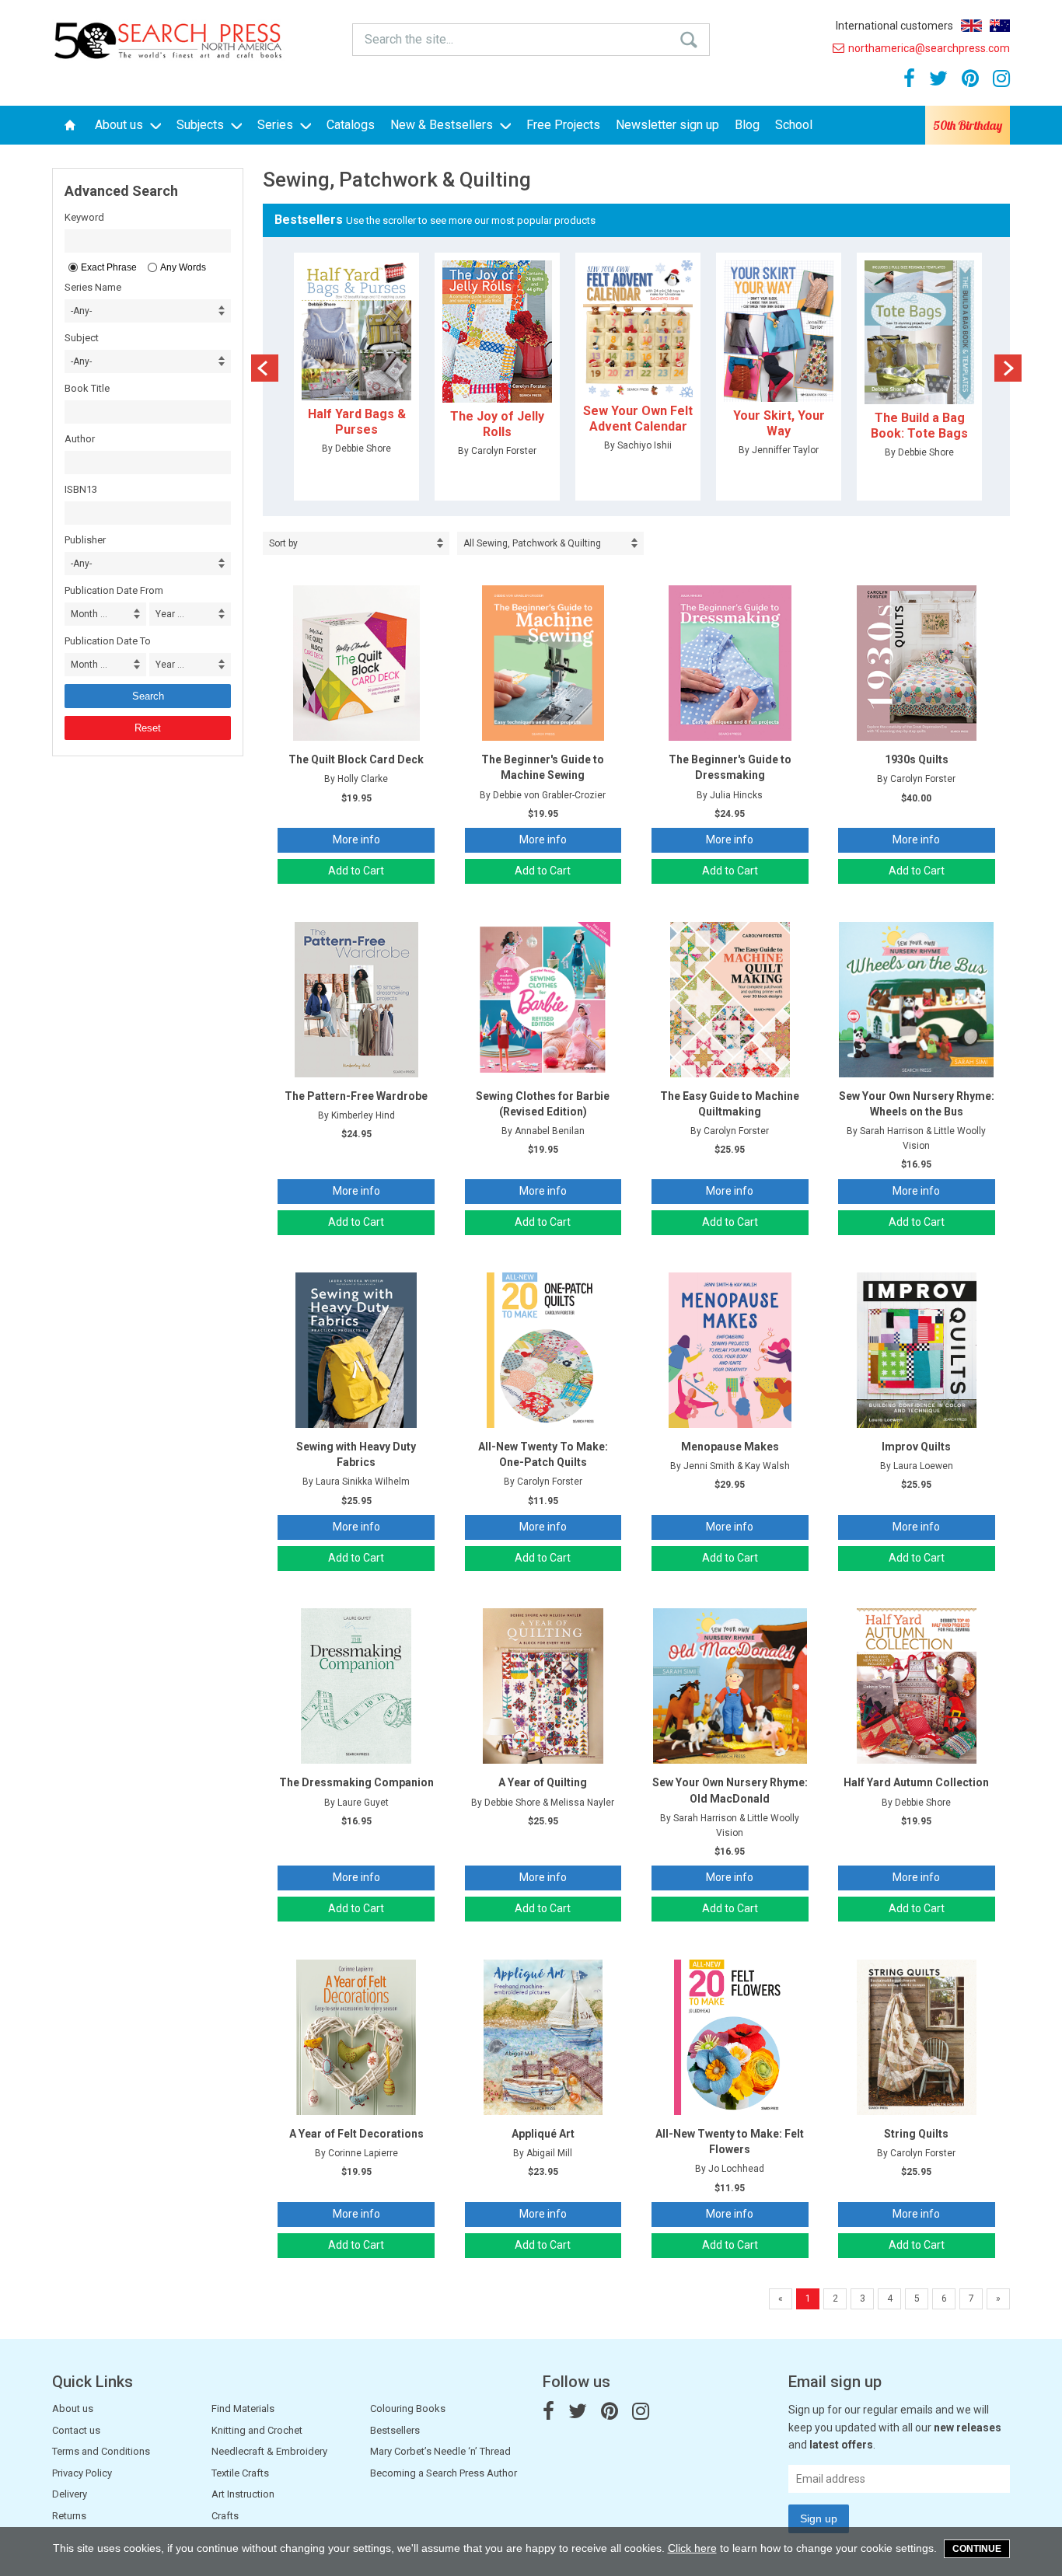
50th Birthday (968, 125)
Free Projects (563, 125)
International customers (894, 26)
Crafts (225, 2516)
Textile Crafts (240, 2473)
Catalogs (351, 125)
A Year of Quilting (543, 1782)
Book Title (87, 388)
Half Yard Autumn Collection (916, 1782)
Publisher (85, 540)
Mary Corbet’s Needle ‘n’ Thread (440, 2451)
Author (80, 439)
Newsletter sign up (667, 125)
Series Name (93, 287)
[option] (356, 377)
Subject (82, 338)
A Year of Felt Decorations (356, 2134)
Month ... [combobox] (89, 614)
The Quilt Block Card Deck (356, 759)
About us (121, 125)
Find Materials (243, 2408)
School (794, 125)
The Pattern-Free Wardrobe (356, 1096)
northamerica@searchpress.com (929, 48)
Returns (69, 2516)
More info (356, 839)
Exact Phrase (109, 267)
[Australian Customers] (1000, 26)
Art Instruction (243, 2494)
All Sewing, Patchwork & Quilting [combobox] (532, 543)
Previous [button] (265, 368)
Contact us (76, 2430)
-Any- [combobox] (81, 311)
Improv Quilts (916, 1447)
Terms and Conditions (101, 2451)
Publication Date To (108, 641)
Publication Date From (114, 590)
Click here (692, 2548)
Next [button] (1008, 368)
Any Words (183, 267)
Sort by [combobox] (283, 543)
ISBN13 (81, 489)
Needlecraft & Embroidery (269, 2451)
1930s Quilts (917, 759)
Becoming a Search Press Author (444, 2473)
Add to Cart (356, 871)
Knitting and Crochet (257, 2430)
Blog (747, 125)
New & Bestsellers (443, 125)
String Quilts (916, 2134)
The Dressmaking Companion (356, 1782)
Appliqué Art (543, 2134)
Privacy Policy (82, 2473)
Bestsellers (395, 2430)
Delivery (70, 2494)
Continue (977, 2549)
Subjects (202, 125)
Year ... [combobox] (170, 614)
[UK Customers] (971, 26)
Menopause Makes (730, 1447)
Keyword (84, 217)
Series (277, 125)
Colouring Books (408, 2408)
